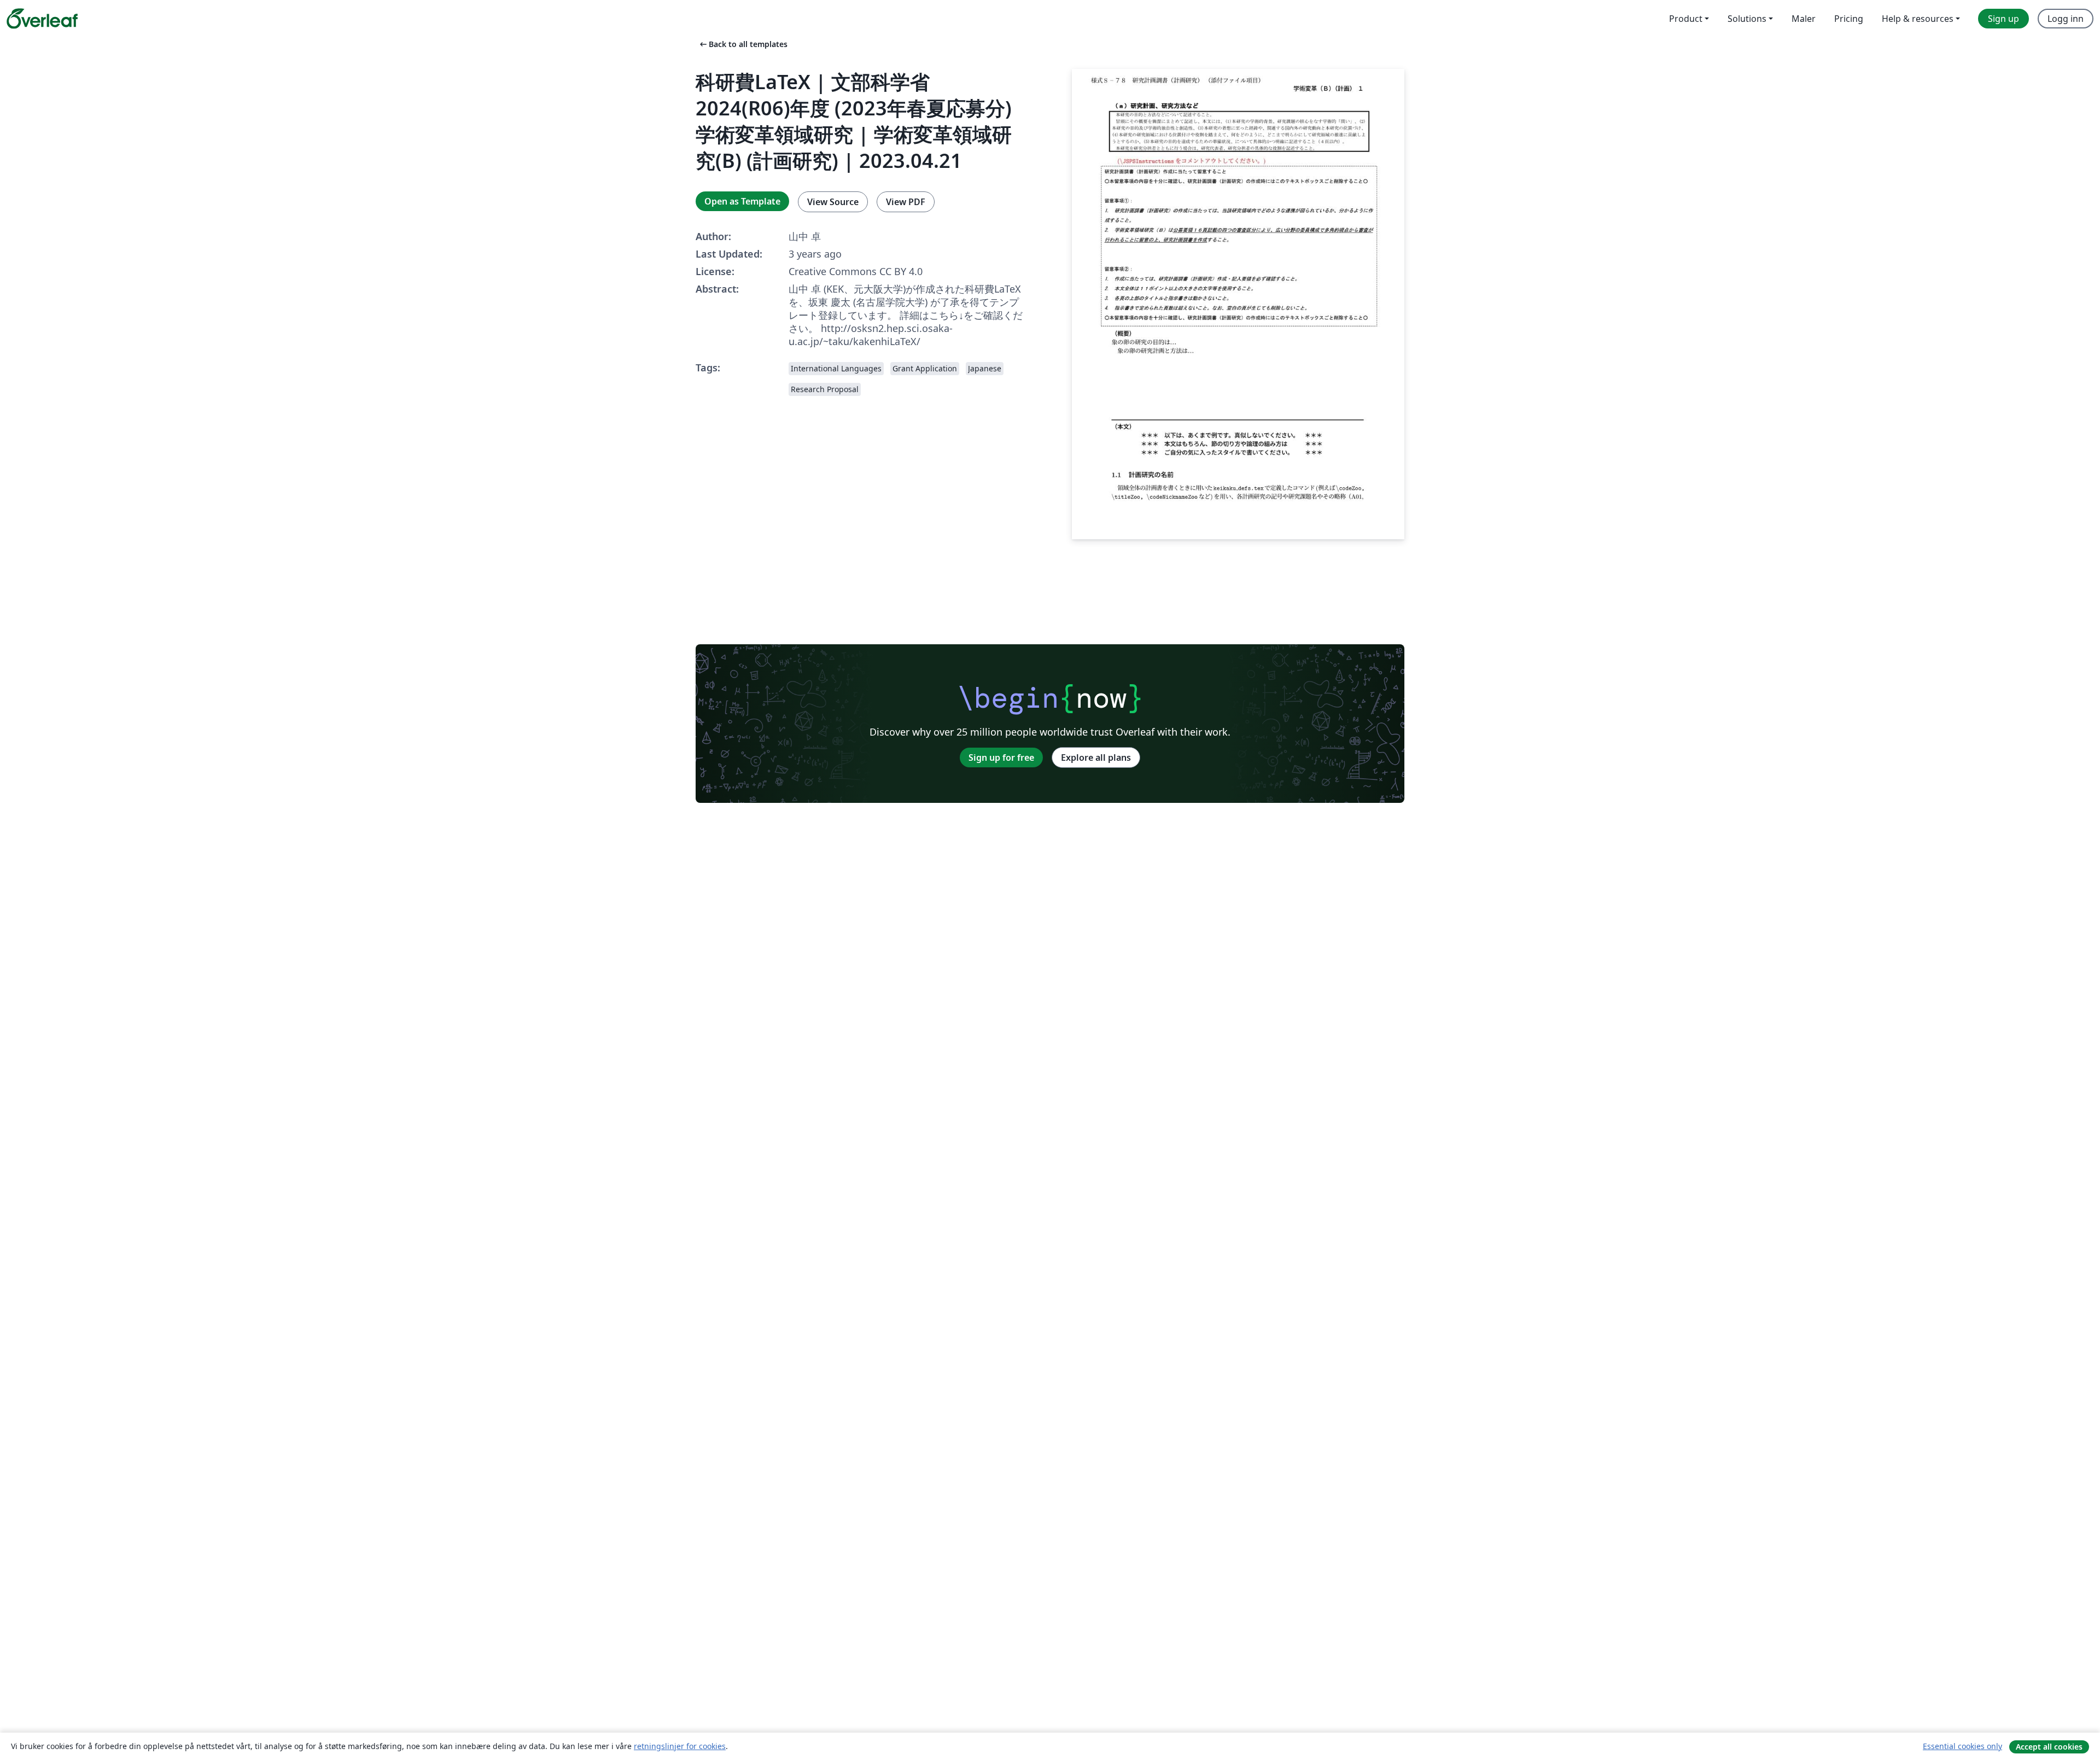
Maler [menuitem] (1804, 19)
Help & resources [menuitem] (1918, 19)
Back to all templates (743, 44)
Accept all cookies (2049, 1747)
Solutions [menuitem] (1747, 19)
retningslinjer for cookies (680, 1746)
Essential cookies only (1962, 1746)
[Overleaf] (42, 19)
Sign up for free (1001, 757)
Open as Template (742, 201)
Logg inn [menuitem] (2066, 19)
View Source (833, 202)
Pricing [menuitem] (1849, 19)
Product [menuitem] (1686, 19)
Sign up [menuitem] (2003, 19)
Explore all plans (1096, 757)
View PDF (906, 202)
